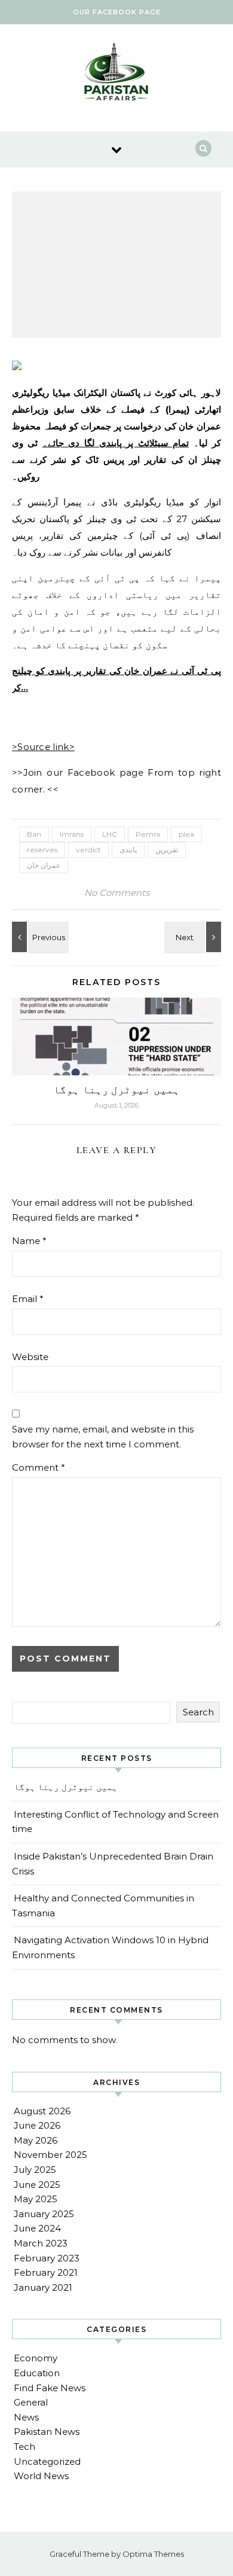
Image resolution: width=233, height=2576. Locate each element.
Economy (36, 2358)
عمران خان (44, 865)
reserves (42, 850)
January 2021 (43, 2287)
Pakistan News (47, 2432)
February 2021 (46, 2272)
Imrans (72, 834)
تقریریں (167, 850)
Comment (39, 1467)
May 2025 (36, 2199)
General (31, 2402)
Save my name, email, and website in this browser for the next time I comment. (103, 1437)
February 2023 (47, 2258)
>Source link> (43, 747)
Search (198, 1712)
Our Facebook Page (117, 12)
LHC (110, 834)
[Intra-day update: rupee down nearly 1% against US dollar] (194, 937)
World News (41, 2476)
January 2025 (44, 2214)
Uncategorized (47, 2461)
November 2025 (50, 2155)
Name (29, 1241)
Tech (24, 2447)
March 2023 (41, 2243)
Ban (34, 834)
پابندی (128, 850)
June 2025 (37, 2185)
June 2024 (37, 2228)
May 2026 (36, 2140)
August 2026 (42, 2111)
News (26, 2417)
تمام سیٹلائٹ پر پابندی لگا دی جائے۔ (116, 443)
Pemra (148, 834)
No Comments (117, 893)
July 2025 (35, 2170)
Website (30, 1357)
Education (37, 2373)
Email (28, 1299)
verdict (88, 850)
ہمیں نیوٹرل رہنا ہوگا (116, 1090)
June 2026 (37, 2125)
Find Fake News (50, 2388)
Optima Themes (153, 2554)
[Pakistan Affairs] (116, 74)
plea (186, 834)
